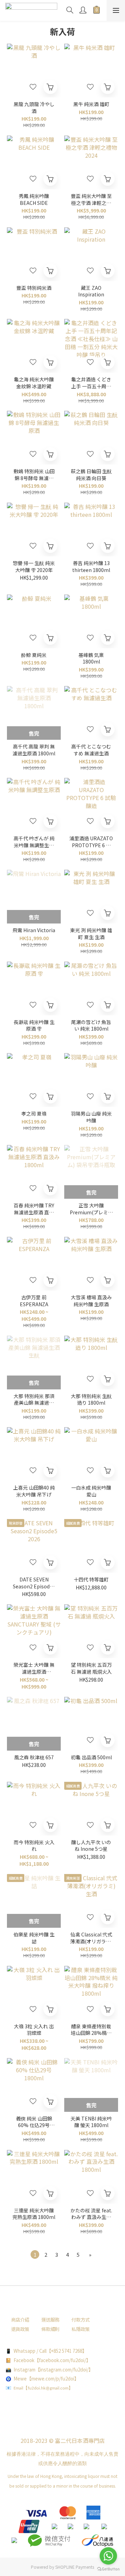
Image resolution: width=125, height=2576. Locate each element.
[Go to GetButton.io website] (108, 2569)
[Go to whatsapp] (108, 2556)
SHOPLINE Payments (75, 2567)
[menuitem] (35, 2254)
